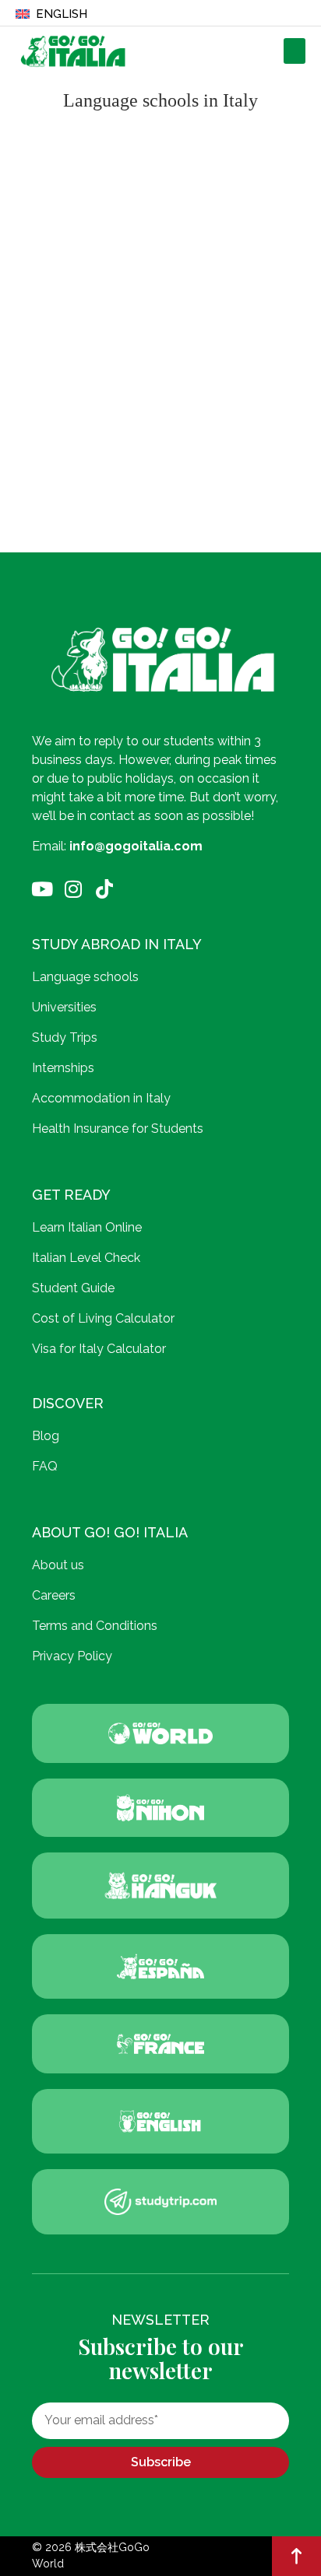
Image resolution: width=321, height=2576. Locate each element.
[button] (295, 51)
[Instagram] (73, 889)
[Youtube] (42, 889)
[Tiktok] (104, 889)
